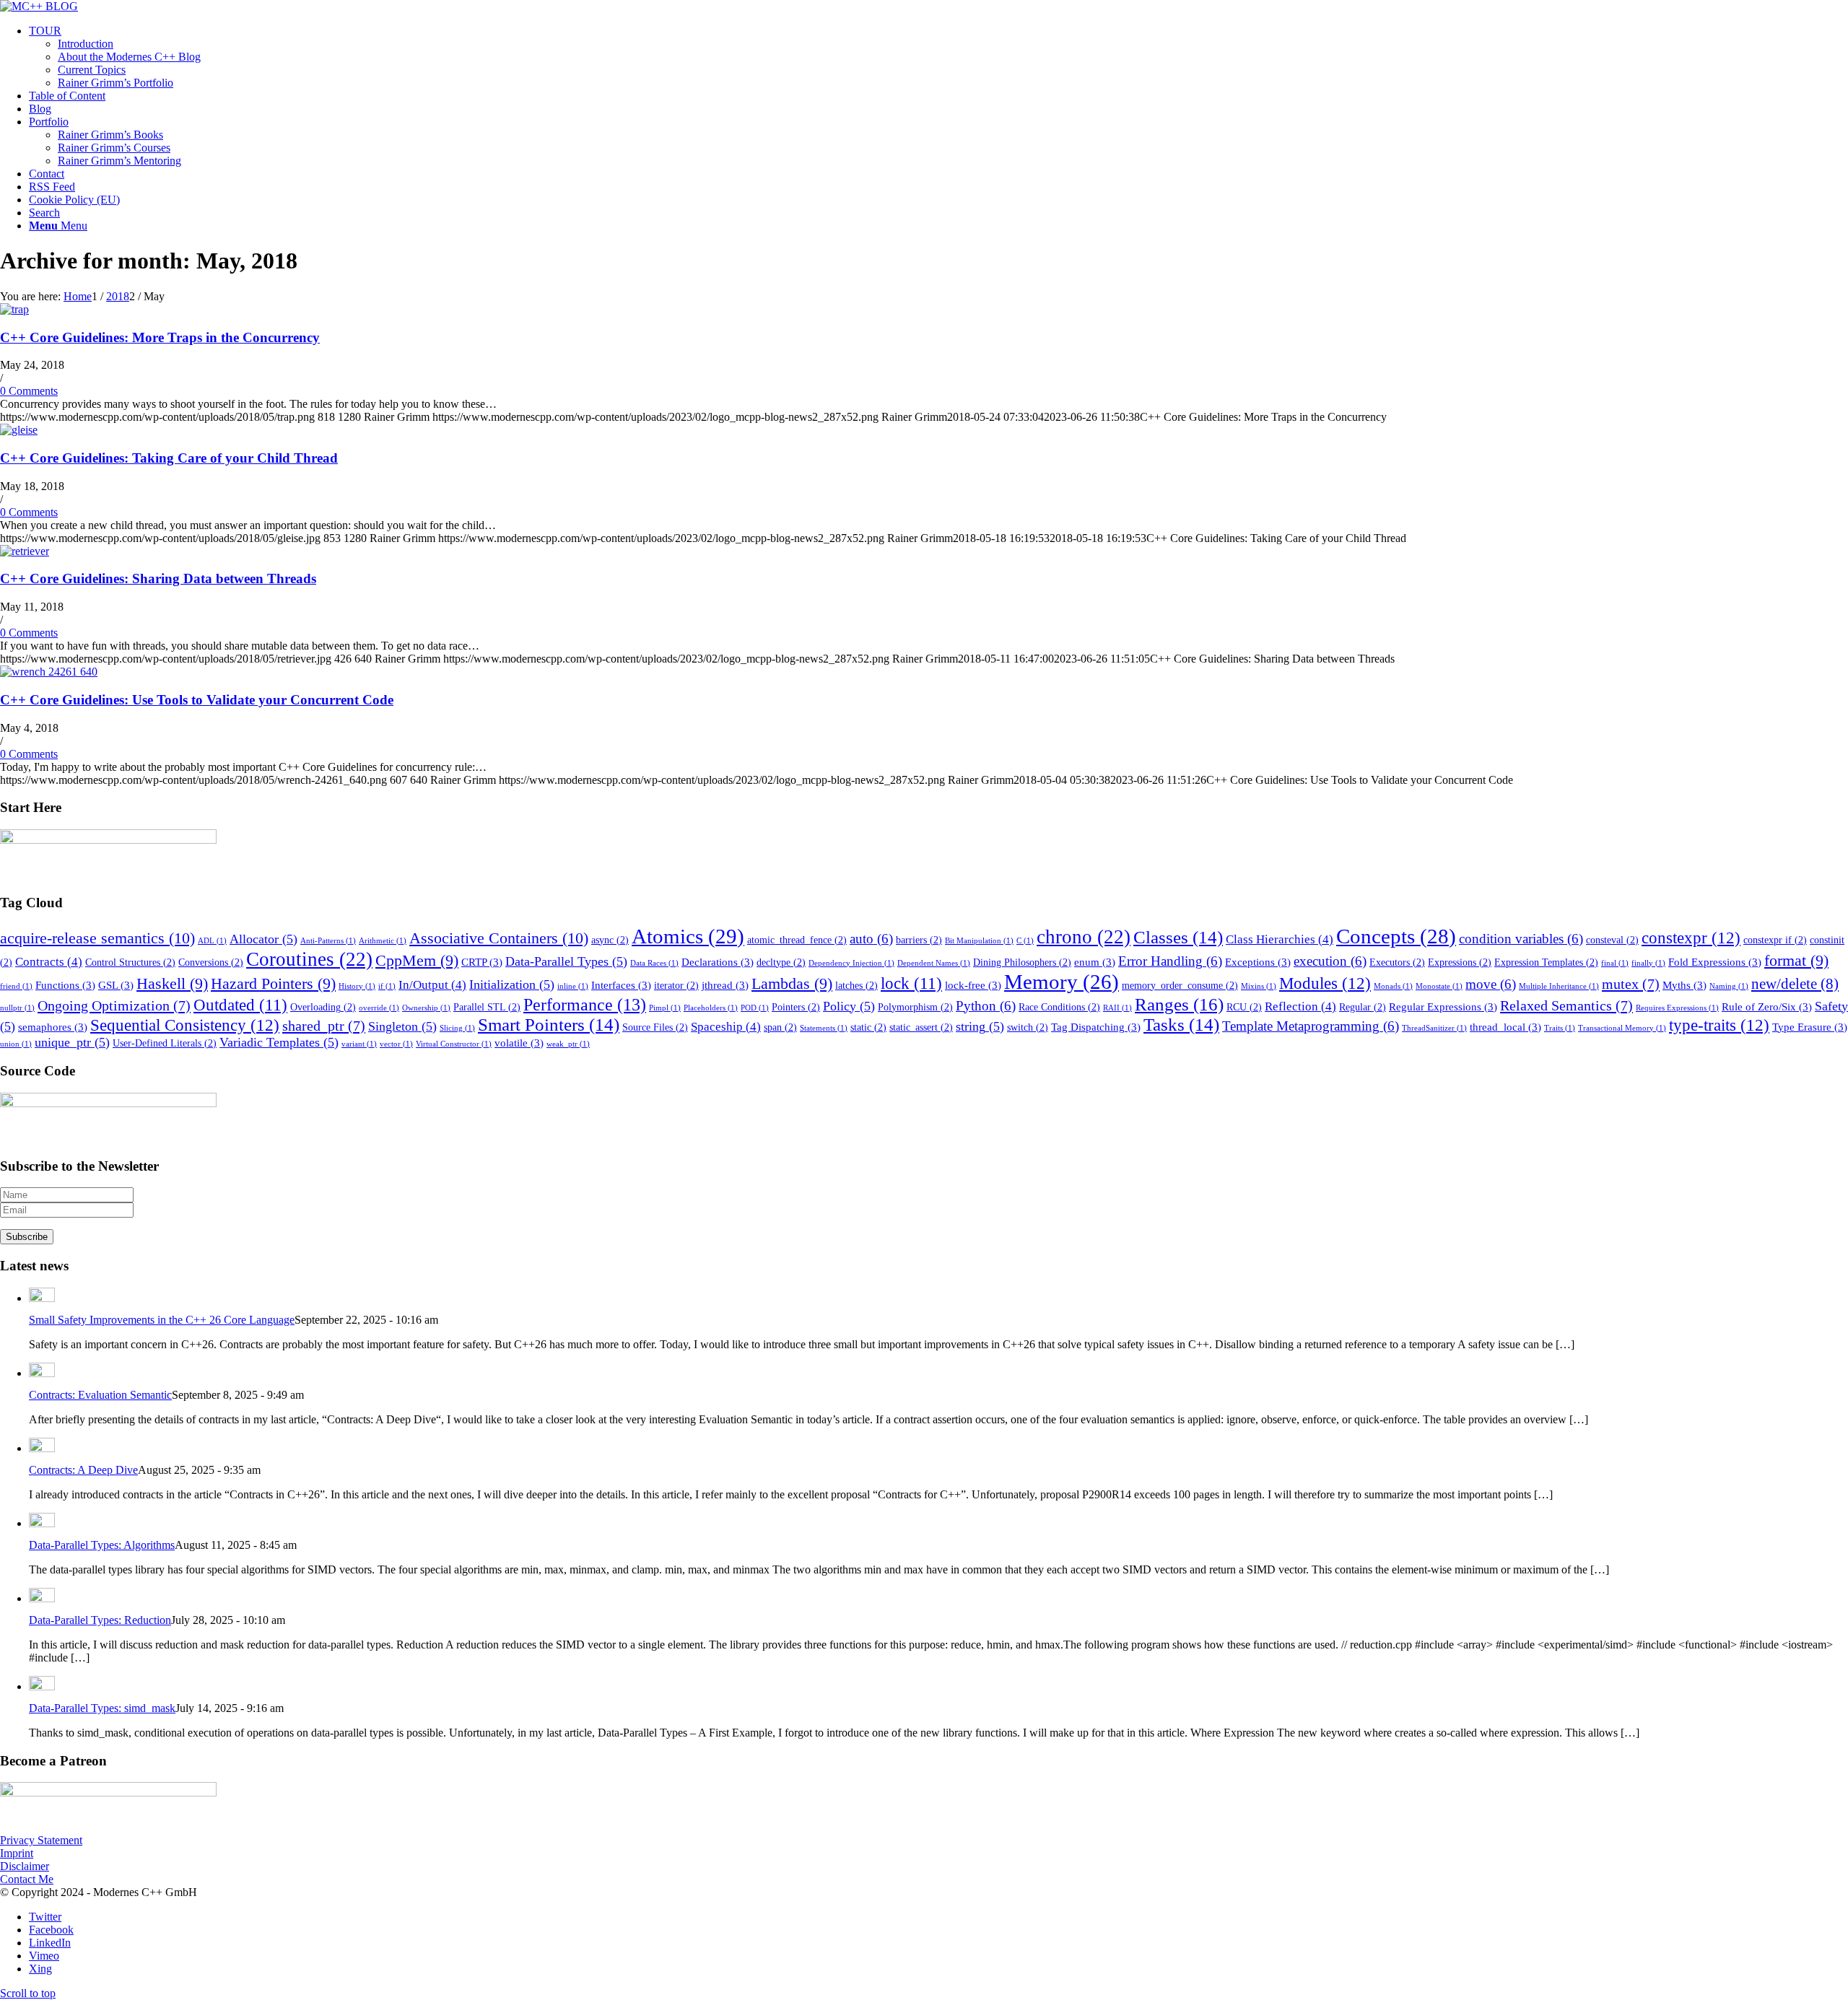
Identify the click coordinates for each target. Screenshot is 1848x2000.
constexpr (1691, 938)
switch (1028, 1027)
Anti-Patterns (328, 941)
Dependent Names (934, 963)
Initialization (512, 984)
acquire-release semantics (97, 938)
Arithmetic (383, 941)
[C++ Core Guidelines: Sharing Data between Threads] (25, 551)
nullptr (17, 1008)
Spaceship (726, 1027)
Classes (1178, 937)
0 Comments (29, 391)
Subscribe (27, 1237)
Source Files (655, 1027)
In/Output (432, 985)
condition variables (1521, 939)
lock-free (973, 985)
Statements (824, 1028)
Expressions (1460, 962)
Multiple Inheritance (1559, 986)
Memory (1062, 982)
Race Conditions (1059, 1007)
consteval (1612, 940)
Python (986, 1006)
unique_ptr (72, 1042)
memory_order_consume (1180, 986)
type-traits (1719, 1025)
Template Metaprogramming (1311, 1026)
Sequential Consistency (185, 1025)
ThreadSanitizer (1434, 1028)
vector (396, 1044)
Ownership (426, 1008)
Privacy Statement (41, 1840)
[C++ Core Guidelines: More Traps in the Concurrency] (14, 309)
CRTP (482, 962)
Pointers (796, 1007)
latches (857, 986)
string (980, 1026)
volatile (519, 1043)
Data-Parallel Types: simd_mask (102, 1708)
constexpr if (1775, 940)
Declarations (718, 962)
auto (871, 939)
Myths (1684, 985)
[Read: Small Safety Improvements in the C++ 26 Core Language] (42, 1298)
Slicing (457, 1028)
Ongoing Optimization (114, 1005)
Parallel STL (487, 1007)
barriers (919, 940)
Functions (65, 985)
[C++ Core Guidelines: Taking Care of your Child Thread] (19, 430)
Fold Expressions (1715, 962)
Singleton (402, 1026)
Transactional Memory (1622, 1028)
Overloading (323, 1007)
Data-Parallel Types (566, 961)
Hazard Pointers (273, 984)
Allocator (263, 939)
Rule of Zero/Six (1767, 1006)
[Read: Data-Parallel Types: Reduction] (42, 1598)
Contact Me (27, 1879)
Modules (1325, 983)
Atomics (688, 936)
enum (1095, 962)
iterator (676, 986)
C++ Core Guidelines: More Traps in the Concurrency (160, 337)
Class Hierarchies (1280, 939)
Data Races (654, 963)
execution (1330, 961)
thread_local (1505, 1027)
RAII (1117, 1008)
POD (755, 1008)
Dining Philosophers (1022, 962)
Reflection (1300, 1006)
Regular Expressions (1443, 1006)
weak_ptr (568, 1044)
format (1796, 961)
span (780, 1027)
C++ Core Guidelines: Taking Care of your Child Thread (169, 458)
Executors (1397, 962)
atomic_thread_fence (797, 940)
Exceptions (1258, 962)
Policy (849, 1006)
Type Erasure (1810, 1027)
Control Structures (130, 962)
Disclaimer (25, 1866)
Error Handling (1170, 961)
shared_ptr (324, 1026)
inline (573, 986)
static (868, 1027)
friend (16, 986)
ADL (212, 941)
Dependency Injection (851, 963)
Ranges (1179, 1004)
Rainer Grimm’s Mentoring (119, 161)
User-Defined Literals (165, 1043)
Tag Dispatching (1096, 1027)
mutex (1631, 984)
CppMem (417, 961)
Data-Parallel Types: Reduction (100, 1620)
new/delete (1795, 984)
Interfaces (621, 985)
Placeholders (711, 1008)
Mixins (1259, 986)
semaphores (53, 1027)
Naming (1729, 986)
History (357, 986)
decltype (781, 962)
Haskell (172, 984)
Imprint (17, 1853)
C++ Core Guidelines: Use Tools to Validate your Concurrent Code (197, 700)
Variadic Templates (279, 1042)
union (16, 1044)
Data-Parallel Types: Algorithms (102, 1545)
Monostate (1439, 986)
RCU (1244, 1007)
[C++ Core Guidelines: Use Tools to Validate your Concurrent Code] (49, 672)
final (1615, 963)
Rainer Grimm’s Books (110, 135)
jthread (725, 985)
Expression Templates (1546, 962)
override (379, 1008)
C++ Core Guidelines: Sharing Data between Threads (158, 578)
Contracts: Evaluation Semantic (100, 1395)
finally (1648, 963)
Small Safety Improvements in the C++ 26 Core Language (162, 1320)
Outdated (240, 1005)
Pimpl (665, 1008)
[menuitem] (938, 57)
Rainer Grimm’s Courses (114, 148)
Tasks (1181, 1025)
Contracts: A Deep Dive (83, 1470)
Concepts (1396, 936)
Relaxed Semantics (1566, 1005)
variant (359, 1044)
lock (911, 983)
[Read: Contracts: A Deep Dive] (42, 1448)
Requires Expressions (1677, 1008)
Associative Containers (499, 938)
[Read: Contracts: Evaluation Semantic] (42, 1373)
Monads (1393, 986)
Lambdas (792, 984)
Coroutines (309, 959)
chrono (1084, 937)
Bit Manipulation (979, 941)
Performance (585, 1005)
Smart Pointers (549, 1025)
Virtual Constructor (454, 1044)
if (387, 986)
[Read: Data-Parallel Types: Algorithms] (42, 1523)
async (610, 940)
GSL (116, 985)
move (1491, 984)
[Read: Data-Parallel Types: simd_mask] (42, 1686)
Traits (1560, 1028)
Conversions (211, 962)
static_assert (921, 1027)
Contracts (49, 962)
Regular (1363, 1007)
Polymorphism (915, 1007)
